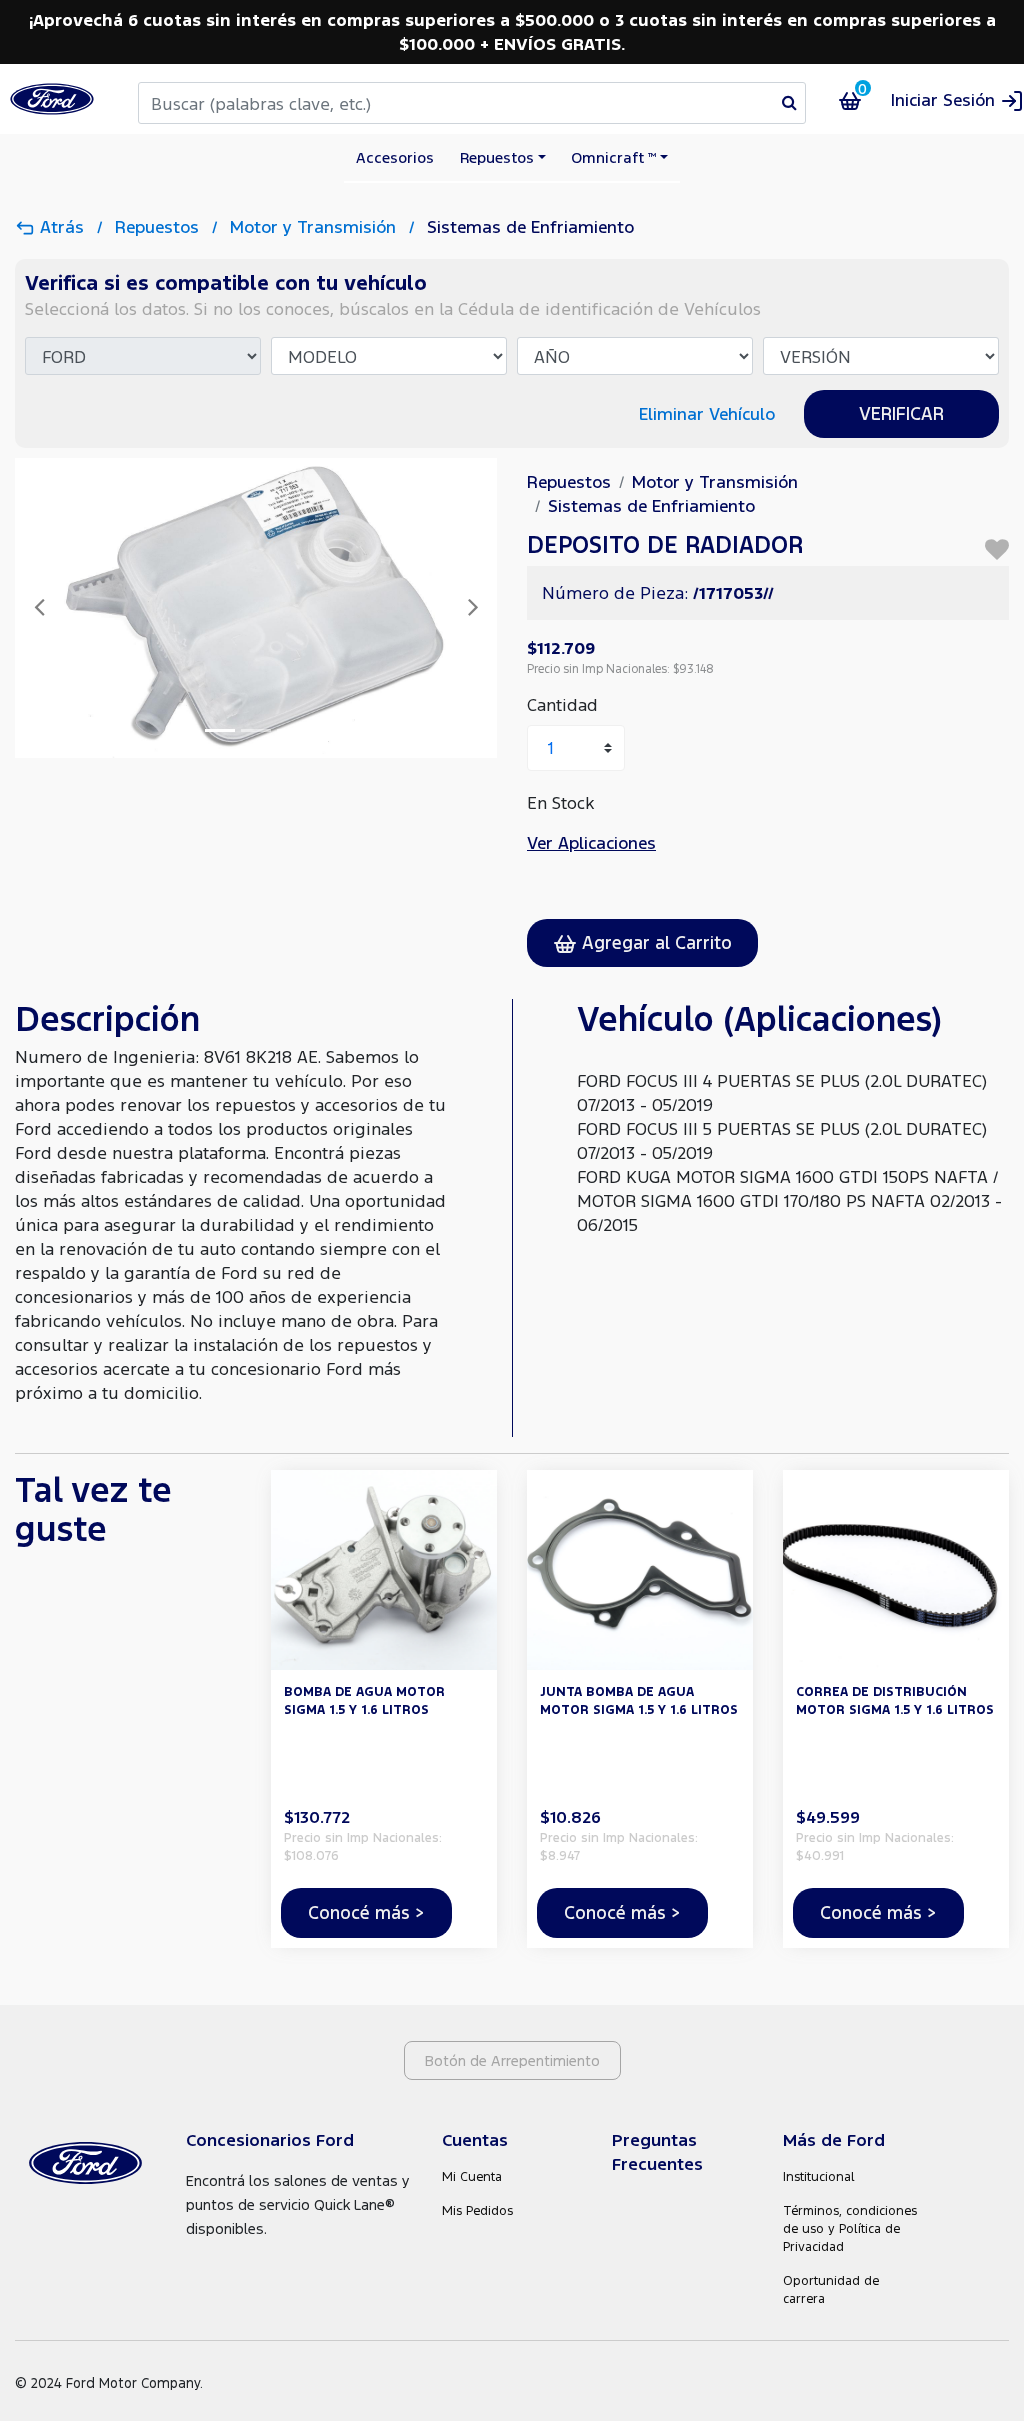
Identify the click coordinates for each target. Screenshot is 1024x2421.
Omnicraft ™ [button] (613, 157)
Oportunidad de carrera (831, 2289)
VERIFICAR (901, 413)
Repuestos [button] (497, 157)
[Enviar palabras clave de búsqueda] (789, 102)
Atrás (62, 226)
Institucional (819, 2176)
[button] (957, 99)
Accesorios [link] (395, 157)
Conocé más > (366, 1912)
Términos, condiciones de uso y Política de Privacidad (850, 2228)
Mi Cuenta (472, 2176)
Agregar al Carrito (654, 942)
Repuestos (159, 226)
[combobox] (472, 103)
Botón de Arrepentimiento (512, 2060)
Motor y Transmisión (315, 226)
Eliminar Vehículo (707, 413)
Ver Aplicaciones (591, 842)
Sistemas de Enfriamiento (530, 226)
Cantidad (562, 704)
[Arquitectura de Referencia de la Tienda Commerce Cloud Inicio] (52, 99)
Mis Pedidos (477, 2210)
